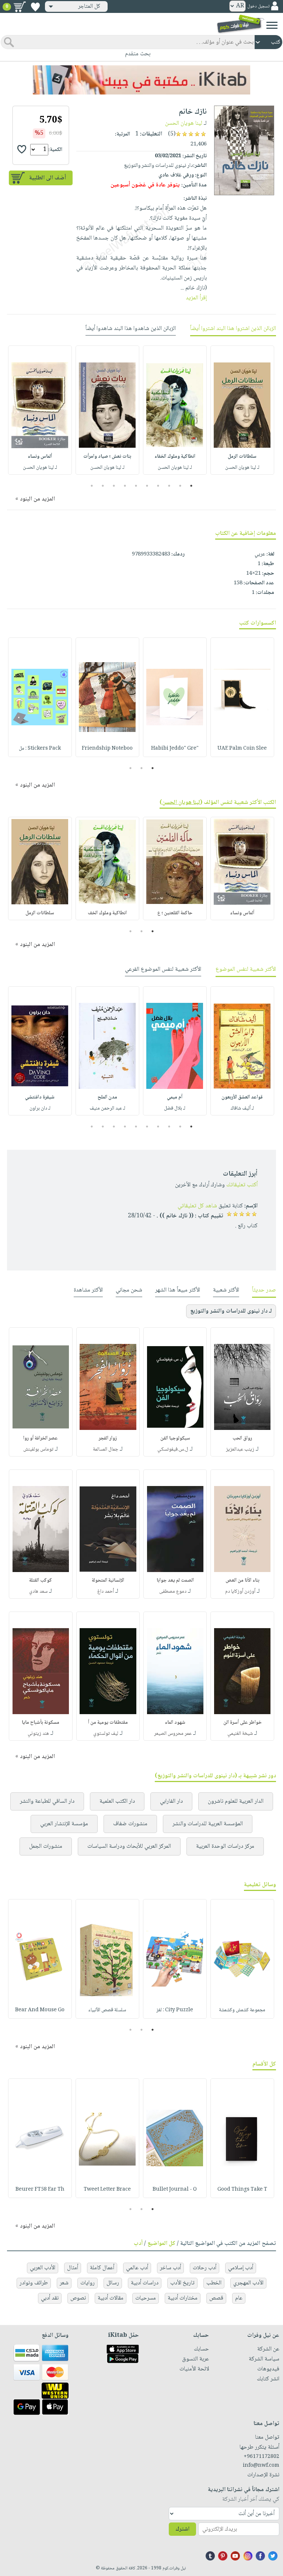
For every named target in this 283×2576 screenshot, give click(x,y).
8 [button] (114, 486)
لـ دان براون (40, 1108)
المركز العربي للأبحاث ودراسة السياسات (129, 1846)
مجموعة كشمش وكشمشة (242, 2010)
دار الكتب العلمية (117, 1801)
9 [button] (103, 486)
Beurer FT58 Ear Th (40, 2190)
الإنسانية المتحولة (108, 1581)
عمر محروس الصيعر (173, 1734)
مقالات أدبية (111, 2298)
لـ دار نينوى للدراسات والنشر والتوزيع (231, 1311)
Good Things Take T (242, 2190)
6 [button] (136, 486)
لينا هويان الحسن (184, 123)
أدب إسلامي (241, 2268)
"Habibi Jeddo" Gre (175, 749)
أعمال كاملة (102, 2268)
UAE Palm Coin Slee (242, 749)
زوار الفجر (108, 1438)
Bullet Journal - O (175, 2190)
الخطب (214, 2283)
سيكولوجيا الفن (175, 1438)
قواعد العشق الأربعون (242, 1097)
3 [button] (169, 486)
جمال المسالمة (106, 1449)
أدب (138, 2244)
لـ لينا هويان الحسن (242, 468)
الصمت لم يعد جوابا (175, 1581)
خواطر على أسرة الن (242, 1723)
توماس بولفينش (38, 1449)
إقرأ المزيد (196, 298)
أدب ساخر (170, 2268)
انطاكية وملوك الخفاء (175, 457)
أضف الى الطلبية (48, 178)
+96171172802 (261, 2457)
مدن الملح (107, 1097)
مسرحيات (146, 2298)
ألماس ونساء (40, 457)
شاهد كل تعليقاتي (197, 1206)
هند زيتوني (38, 1734)
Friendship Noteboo (107, 749)
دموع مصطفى (173, 1592)
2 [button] (180, 486)
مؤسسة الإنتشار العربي (64, 1824)
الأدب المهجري (248, 2283)
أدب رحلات (205, 2268)
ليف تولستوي (106, 1734)
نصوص (78, 2298)
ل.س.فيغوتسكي (173, 1449)
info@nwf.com (261, 2466)
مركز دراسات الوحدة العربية (225, 1846)
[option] (242, 410)
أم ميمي (175, 1097)
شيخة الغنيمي (240, 1734)
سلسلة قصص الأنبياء (107, 2010)
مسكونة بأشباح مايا (41, 1723)
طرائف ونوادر (34, 2283)
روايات (88, 2283)
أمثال (73, 2268)
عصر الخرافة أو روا (41, 1438)
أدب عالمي (137, 2268)
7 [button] (125, 486)
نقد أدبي (50, 2298)
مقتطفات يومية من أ (108, 1723)
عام (239, 2298)
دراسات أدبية (145, 2283)
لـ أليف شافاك (242, 1108)
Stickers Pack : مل (40, 749)
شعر (64, 2283)
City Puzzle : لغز (175, 2010)
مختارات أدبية (183, 2298)
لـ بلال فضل (175, 1108)
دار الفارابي (171, 1801)
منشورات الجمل (46, 1846)
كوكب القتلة (41, 1581)
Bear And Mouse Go (40, 2010)
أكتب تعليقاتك (242, 1185)
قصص (216, 2298)
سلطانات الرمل (242, 457)
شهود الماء (175, 1723)
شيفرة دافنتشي (40, 1097)
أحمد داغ (106, 1592)
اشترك (182, 2529)
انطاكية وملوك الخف (107, 913)
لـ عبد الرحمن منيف (107, 1108)
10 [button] (91, 486)
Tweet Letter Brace (107, 2190)
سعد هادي (38, 1592)
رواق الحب (242, 1438)
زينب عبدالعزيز (240, 1449)
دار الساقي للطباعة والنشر (47, 1801)
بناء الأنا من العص (242, 1581)
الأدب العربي (43, 2268)
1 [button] (191, 486)
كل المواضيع (161, 2244)
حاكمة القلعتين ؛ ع (175, 913)
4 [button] (158, 486)
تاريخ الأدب (182, 2283)
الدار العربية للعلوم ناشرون (236, 1801)
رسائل (113, 2283)
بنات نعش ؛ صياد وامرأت (107, 457)
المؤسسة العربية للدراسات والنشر (208, 1824)
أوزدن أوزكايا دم (240, 1592)
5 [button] (147, 486)
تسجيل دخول (258, 6)
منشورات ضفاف (130, 1824)
